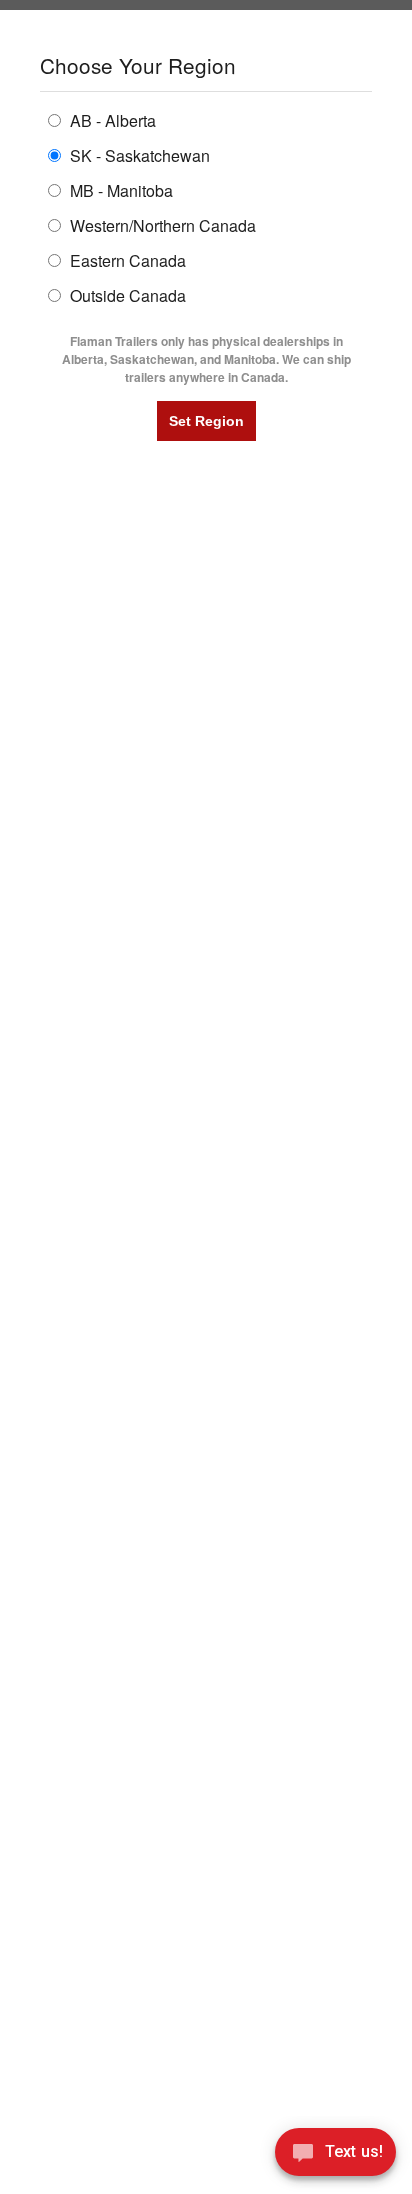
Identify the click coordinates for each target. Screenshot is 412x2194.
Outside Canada (126, 294)
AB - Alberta (111, 119)
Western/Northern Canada (161, 224)
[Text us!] (335, 2155)
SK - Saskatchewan (138, 154)
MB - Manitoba (119, 189)
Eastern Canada (126, 259)
